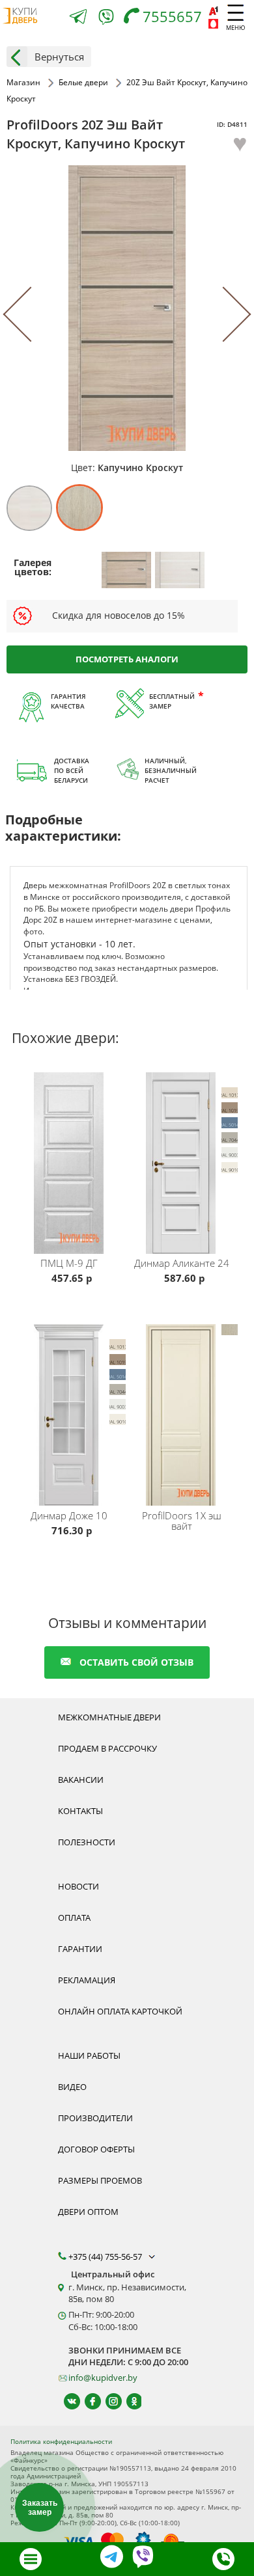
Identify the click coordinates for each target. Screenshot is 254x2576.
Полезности (87, 1842)
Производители (95, 2118)
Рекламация (87, 1980)
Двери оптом (88, 2212)
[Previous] (31, 315)
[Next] (223, 315)
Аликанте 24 (182, 1263)
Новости (78, 1886)
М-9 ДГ (69, 1263)
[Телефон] (223, 2559)
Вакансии (81, 1780)
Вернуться (59, 57)
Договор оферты (96, 2149)
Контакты (80, 1811)
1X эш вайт (182, 1521)
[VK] (66, 2401)
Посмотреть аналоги (127, 659)
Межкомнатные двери (109, 1717)
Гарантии (80, 1949)
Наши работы (89, 2055)
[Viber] (106, 19)
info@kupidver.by (103, 2378)
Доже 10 (69, 1515)
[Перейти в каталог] (31, 2559)
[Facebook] (87, 2401)
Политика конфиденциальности (61, 2441)
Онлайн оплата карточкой (120, 2011)
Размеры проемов (100, 2180)
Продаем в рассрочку (107, 1748)
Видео (72, 2087)
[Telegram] (78, 18)
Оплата (74, 1918)
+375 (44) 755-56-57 (106, 2257)
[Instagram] (108, 2401)
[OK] (129, 2401)
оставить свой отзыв (136, 1662)
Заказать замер (40, 2508)
